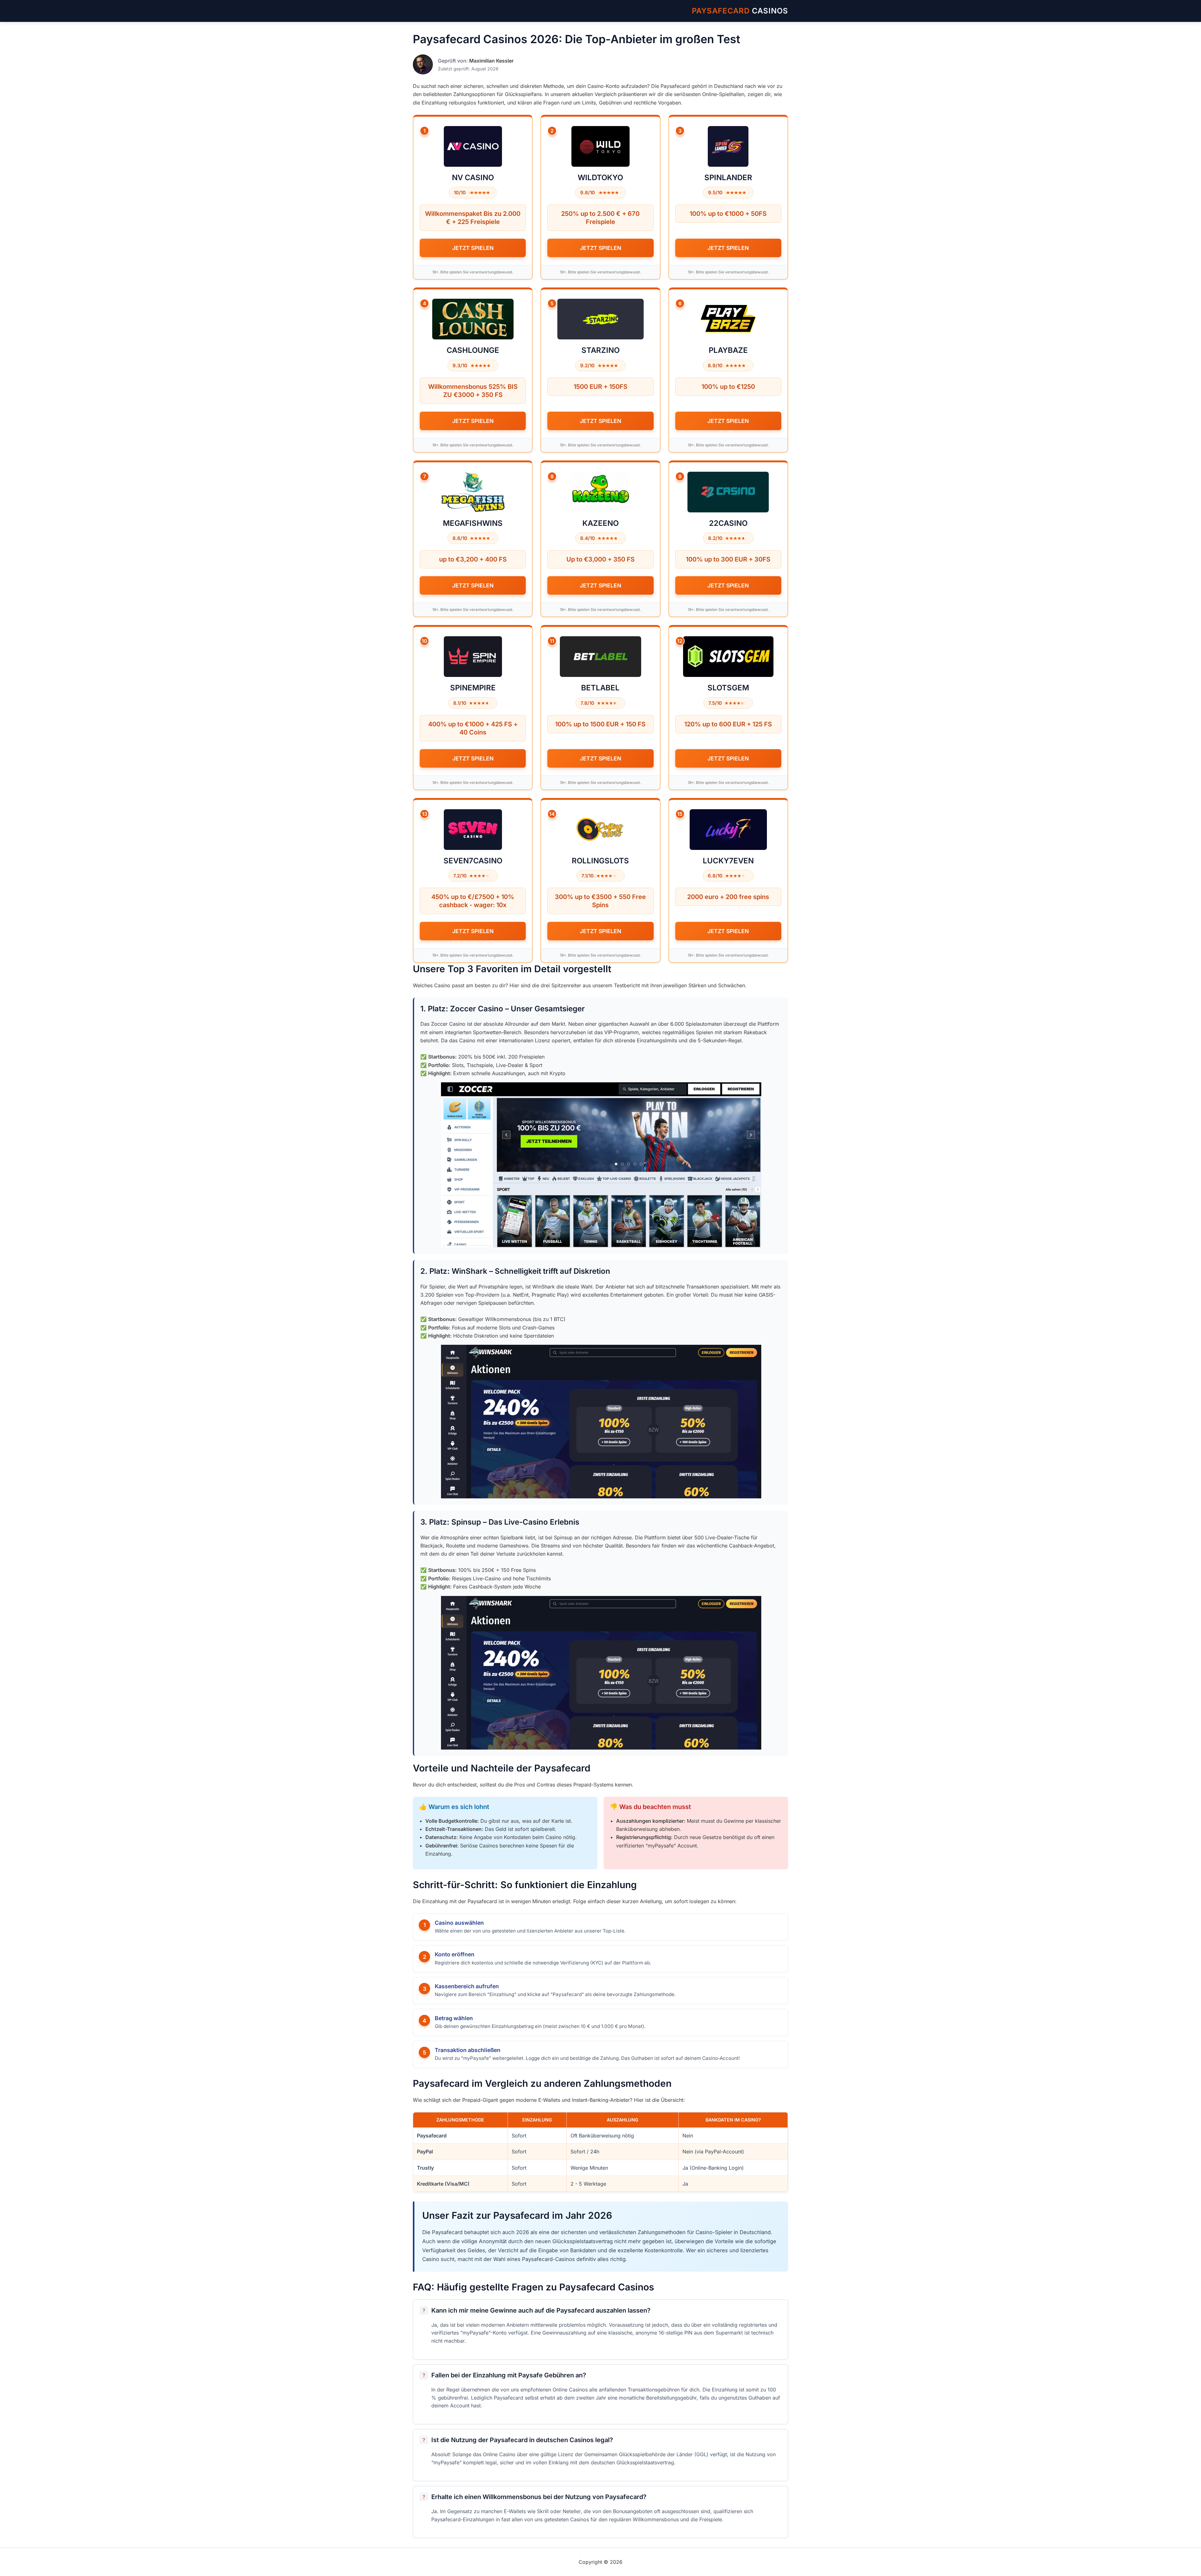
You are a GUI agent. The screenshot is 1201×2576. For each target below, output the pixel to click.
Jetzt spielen (473, 248)
